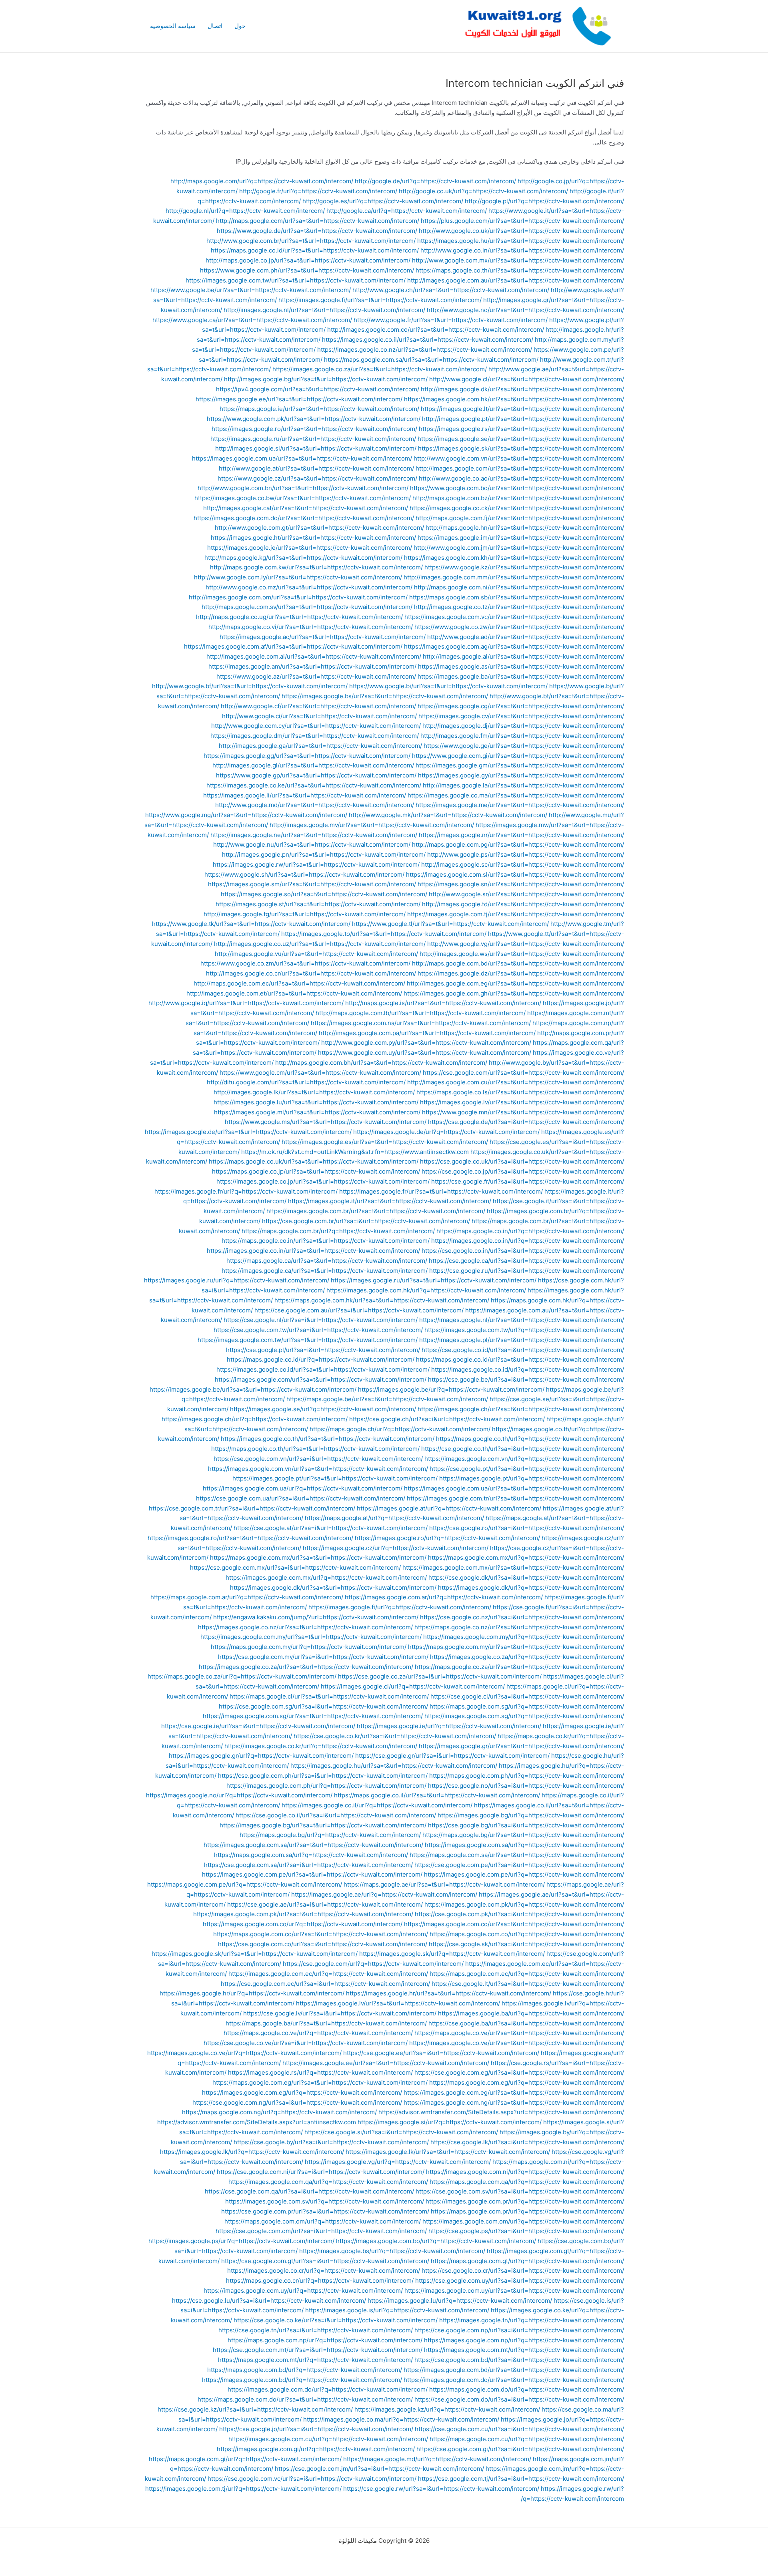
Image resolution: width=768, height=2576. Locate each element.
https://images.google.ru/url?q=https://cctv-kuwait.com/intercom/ (237, 1280)
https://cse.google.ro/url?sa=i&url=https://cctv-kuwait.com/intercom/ (527, 1528)
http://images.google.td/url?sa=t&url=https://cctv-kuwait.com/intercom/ (523, 904)
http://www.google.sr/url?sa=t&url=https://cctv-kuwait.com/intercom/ (526, 894)
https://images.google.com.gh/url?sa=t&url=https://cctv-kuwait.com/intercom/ (514, 993)
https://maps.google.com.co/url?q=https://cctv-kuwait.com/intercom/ (527, 1934)
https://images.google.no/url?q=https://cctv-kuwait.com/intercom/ (239, 1795)
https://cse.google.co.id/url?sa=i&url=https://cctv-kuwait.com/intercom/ (523, 1350)
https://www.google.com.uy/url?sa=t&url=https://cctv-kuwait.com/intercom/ (425, 1053)
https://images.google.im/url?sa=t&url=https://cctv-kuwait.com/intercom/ (521, 538)
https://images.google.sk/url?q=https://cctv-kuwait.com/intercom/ (452, 1954)
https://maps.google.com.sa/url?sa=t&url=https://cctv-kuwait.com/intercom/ (431, 360)
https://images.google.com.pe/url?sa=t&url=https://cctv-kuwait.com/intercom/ (312, 1874)
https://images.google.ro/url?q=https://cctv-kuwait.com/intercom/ (447, 1538)
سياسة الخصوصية (173, 26)
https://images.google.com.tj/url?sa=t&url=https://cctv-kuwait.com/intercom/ (516, 914)
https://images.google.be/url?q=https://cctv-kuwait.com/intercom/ (451, 1389)
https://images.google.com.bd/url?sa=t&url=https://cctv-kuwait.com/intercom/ (514, 2370)
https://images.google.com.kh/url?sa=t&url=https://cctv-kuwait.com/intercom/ (514, 558)
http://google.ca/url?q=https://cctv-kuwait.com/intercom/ (407, 211)
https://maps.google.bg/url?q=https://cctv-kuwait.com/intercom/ (330, 1835)
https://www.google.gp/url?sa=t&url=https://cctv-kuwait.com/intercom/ (316, 775)
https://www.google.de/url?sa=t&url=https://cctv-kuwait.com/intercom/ (317, 231)
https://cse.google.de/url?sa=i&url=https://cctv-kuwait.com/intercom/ (526, 1122)
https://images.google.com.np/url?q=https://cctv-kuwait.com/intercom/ (524, 2340)
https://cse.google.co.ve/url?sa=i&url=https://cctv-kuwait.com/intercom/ (306, 2043)
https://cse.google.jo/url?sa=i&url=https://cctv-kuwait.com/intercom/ (316, 2429)
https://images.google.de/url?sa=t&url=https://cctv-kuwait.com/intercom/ (248, 1132)
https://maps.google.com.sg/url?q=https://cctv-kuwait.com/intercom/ (527, 1706)
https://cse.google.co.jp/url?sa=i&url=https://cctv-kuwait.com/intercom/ (523, 1171)
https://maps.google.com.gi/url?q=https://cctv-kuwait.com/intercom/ (245, 2459)
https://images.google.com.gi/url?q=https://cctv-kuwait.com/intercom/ (316, 2449)
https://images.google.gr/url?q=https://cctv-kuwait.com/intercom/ (261, 1756)
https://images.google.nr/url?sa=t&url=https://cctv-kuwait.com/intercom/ (521, 835)
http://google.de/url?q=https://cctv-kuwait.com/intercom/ (435, 181)
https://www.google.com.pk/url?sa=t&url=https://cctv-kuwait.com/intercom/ (314, 419)
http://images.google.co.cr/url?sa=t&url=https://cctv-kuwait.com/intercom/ (311, 973)
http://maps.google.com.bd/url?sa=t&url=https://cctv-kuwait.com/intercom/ (518, 963)
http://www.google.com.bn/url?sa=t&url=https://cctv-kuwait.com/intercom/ (303, 488)
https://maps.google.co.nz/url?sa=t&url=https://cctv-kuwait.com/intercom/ (519, 1627)
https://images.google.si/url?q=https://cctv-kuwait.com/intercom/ (450, 2122)
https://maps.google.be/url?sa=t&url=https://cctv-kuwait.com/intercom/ (387, 1399)
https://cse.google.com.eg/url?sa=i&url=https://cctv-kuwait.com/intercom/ (519, 2072)
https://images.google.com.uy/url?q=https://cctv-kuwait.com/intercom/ (303, 2291)
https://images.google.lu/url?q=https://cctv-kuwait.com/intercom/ (460, 2301)
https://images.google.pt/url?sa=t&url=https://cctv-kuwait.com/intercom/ (335, 1478)
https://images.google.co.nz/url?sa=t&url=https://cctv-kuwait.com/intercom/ (425, 350)
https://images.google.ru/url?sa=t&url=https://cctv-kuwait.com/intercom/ (313, 439)
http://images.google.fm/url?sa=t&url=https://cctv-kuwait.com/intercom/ (522, 736)
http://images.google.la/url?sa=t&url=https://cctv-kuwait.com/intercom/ (523, 785)
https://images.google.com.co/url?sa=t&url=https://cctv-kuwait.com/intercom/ (514, 1924)
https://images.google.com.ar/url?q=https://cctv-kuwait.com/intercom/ (444, 1597)
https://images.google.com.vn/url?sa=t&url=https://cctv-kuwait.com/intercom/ (318, 1469)
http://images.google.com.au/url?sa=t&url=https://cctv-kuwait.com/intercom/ (516, 280)
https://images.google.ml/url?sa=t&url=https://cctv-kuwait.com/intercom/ (317, 1112)
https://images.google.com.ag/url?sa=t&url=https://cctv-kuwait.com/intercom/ (514, 646)
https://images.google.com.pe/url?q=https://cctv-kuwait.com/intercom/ (524, 1874)
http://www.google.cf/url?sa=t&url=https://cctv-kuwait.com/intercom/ (318, 706)
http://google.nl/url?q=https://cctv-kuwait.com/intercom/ (245, 211)
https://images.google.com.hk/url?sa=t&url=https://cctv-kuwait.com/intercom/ (514, 399)
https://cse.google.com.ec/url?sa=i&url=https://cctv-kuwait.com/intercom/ (325, 1984)
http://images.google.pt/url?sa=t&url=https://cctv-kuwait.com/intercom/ (523, 419)
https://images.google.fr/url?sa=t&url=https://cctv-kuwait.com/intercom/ (441, 1191)
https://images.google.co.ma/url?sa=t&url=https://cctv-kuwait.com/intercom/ (516, 795)
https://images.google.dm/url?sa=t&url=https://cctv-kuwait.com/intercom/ (315, 736)
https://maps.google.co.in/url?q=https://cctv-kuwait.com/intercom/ (530, 1231)
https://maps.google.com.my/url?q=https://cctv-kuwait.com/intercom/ (309, 1647)
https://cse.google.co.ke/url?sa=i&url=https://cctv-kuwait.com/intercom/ (336, 2320)
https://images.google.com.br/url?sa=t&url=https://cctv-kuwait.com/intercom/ (376, 1211)
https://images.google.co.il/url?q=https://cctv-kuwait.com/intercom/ (377, 1805)
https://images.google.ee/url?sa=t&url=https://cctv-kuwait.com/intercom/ (299, 399)
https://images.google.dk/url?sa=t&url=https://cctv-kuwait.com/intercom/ (333, 1587)
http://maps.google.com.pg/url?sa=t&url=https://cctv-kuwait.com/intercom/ (518, 844)
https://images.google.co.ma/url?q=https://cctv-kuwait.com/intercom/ (401, 2419)
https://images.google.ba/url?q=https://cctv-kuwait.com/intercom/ (531, 2013)
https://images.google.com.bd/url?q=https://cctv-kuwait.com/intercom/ (302, 2380)
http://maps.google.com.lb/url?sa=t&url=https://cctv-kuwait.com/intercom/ (421, 1013)
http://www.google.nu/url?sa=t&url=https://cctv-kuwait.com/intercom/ (312, 844)
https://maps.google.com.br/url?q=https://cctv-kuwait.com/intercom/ (338, 1231)
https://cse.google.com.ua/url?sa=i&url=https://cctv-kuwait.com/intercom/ (301, 1498)
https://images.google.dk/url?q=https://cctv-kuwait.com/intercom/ (531, 1587)
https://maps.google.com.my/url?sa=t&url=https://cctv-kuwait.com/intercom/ (516, 1647)
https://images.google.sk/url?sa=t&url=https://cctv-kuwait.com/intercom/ (521, 448)
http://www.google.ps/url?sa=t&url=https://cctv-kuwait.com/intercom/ (526, 854)
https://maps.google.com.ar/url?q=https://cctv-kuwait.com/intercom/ (247, 1597)
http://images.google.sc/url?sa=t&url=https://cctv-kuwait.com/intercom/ (523, 864)
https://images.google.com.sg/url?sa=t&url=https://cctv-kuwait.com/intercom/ (313, 1716)
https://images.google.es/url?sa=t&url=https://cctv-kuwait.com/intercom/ (385, 1142)
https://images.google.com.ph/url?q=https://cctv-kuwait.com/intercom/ (326, 1786)
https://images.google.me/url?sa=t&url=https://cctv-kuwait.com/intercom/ (520, 805)
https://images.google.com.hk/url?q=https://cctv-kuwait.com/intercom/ (426, 1290)
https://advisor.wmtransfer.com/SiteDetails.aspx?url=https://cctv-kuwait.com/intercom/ (501, 2112)
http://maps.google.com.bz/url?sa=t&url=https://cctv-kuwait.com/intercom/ (518, 498)
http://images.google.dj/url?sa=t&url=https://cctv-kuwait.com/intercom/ (523, 726)
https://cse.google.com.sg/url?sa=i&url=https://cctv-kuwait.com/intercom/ (323, 1706)
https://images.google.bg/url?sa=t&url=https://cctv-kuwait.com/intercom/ (323, 1825)
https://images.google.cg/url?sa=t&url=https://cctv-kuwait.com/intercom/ (521, 706)
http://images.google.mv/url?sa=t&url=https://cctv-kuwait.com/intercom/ (372, 825)
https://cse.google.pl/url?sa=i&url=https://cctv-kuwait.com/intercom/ (323, 1350)
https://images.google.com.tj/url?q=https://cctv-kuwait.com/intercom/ (243, 2489)
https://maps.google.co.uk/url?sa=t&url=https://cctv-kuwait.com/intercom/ (314, 1161)
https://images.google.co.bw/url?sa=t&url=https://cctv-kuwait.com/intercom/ (303, 498)
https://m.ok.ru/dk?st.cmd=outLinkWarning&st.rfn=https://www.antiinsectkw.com (355, 1152)
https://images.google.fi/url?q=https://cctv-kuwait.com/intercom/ (400, 1607)
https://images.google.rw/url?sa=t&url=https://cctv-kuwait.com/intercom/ (316, 864)
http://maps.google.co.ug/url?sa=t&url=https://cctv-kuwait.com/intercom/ (299, 617)
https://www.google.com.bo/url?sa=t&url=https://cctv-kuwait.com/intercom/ (517, 488)
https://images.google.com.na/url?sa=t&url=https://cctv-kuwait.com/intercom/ (421, 1023)
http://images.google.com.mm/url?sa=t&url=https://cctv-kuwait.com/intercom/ (514, 577)
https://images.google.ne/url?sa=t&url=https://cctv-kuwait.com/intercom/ (314, 835)
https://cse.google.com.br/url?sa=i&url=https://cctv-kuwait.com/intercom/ (366, 1221)
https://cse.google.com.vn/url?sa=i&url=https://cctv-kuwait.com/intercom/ (318, 1459)
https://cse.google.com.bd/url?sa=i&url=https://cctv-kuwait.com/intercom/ (519, 2360)
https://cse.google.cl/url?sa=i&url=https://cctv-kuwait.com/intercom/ (527, 1696)
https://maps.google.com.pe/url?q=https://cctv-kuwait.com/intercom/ (245, 1884)
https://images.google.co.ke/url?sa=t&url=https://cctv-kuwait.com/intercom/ (314, 785)
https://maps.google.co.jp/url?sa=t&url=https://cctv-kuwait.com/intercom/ (316, 1171)
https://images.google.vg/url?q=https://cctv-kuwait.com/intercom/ (398, 2162)
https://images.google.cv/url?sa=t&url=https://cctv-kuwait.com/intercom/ (521, 716)
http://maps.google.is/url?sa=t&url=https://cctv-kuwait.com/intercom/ (443, 1003)
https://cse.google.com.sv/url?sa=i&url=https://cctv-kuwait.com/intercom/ (520, 2191)
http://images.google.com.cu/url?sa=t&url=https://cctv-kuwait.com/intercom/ (516, 1082)
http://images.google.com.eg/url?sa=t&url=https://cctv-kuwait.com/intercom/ (515, 983)
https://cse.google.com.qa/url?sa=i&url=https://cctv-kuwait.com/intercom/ (309, 2191)
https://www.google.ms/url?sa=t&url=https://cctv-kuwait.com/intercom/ (326, 1122)
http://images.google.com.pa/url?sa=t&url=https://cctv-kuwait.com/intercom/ (427, 1033)
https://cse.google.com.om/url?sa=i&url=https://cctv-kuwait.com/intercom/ (321, 2231)
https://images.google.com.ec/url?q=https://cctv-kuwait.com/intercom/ (328, 1974)
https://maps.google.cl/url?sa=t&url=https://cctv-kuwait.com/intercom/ (329, 1696)
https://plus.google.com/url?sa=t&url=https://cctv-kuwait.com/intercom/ (522, 221)
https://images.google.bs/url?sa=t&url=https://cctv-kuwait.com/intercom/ (385, 696)
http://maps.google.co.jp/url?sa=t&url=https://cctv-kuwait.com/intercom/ (308, 260)
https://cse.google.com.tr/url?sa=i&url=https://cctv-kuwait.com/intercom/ (252, 1508)
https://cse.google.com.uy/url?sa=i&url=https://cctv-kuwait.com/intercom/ (520, 2281)
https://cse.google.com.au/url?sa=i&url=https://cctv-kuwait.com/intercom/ (359, 1310)
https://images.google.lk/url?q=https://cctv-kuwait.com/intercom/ (252, 2152)
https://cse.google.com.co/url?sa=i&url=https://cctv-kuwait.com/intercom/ (323, 1944)
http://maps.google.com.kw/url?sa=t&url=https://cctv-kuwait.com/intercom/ (316, 567)
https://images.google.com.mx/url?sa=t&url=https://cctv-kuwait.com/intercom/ (513, 1567)
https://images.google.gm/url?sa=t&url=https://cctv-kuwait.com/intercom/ (520, 765)
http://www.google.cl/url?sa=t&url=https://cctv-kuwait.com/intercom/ (527, 379)
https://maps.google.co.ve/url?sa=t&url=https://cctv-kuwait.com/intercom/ (519, 2033)
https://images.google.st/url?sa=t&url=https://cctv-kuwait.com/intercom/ (318, 904)
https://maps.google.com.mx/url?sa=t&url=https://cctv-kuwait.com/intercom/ (318, 1557)
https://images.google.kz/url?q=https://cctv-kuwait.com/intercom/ (447, 2409)
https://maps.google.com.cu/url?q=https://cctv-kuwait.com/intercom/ (527, 2439)
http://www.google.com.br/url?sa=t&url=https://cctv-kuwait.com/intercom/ (311, 241)
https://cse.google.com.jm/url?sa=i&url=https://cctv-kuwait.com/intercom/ (379, 2469)
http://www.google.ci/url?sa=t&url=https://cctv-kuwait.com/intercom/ (319, 716)
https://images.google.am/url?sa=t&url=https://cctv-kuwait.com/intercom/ (312, 666)
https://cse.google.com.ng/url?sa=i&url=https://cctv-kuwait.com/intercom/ (297, 2102)
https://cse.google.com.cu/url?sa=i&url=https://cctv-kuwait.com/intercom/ (519, 2429)
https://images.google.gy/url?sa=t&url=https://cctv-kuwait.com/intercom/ (521, 775)
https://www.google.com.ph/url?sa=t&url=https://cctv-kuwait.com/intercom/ (307, 270)
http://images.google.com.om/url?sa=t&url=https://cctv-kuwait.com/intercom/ (298, 597)
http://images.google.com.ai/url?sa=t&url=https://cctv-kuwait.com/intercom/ (314, 656)
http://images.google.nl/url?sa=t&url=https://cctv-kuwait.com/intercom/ (324, 310)
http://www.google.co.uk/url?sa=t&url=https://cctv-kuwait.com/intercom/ (521, 231)
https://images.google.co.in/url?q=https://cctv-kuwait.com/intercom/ (528, 1241)
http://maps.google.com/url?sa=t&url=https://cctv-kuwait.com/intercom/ (318, 221)
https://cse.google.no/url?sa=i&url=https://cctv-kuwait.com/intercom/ (526, 1786)
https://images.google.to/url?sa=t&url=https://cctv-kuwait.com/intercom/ (384, 934)
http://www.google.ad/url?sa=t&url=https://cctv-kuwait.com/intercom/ (526, 637)
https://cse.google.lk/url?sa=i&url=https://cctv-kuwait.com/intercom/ (527, 2142)
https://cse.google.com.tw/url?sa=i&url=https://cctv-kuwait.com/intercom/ (318, 1330)
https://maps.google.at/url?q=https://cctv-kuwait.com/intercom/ (394, 1518)
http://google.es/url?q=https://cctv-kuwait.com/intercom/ (383, 201)
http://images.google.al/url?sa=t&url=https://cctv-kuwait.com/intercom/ (523, 656)
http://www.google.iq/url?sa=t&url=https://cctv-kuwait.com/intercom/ (246, 1003)
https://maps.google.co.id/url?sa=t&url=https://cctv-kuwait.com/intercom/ (315, 250)
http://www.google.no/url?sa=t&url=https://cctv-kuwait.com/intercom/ (525, 310)
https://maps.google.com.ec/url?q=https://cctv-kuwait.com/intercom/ (527, 1974)
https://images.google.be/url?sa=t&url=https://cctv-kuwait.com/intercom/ (253, 1389)
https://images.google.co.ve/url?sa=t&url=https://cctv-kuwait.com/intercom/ (517, 2043)
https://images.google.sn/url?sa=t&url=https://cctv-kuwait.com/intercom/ (521, 884)
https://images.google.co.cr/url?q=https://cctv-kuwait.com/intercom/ (324, 2271)
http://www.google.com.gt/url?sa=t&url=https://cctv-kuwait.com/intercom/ (319, 528)
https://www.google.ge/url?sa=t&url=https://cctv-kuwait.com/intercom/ (524, 746)
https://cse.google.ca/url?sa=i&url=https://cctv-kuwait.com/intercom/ (526, 1261)
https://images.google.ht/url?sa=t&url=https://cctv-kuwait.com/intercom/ (313, 538)
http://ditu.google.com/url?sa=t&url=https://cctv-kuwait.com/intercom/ (306, 1082)
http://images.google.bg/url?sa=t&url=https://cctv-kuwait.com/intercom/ (326, 379)
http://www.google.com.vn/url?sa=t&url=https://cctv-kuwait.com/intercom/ (519, 458)
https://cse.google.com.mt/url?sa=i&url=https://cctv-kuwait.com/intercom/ (318, 2350)
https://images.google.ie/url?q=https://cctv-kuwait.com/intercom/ (449, 1726)
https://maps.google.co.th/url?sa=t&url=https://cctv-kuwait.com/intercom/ (520, 270)
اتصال (215, 26)
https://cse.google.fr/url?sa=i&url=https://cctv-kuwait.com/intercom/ (528, 1181)
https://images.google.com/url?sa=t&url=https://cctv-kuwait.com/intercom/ (321, 1379)
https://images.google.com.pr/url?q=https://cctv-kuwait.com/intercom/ (525, 2201)
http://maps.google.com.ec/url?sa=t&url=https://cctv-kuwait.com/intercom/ (299, 983)
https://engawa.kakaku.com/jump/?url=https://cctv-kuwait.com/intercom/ (316, 1617)
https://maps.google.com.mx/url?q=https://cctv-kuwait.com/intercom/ (526, 1557)
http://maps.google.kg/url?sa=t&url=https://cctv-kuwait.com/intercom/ (303, 558)
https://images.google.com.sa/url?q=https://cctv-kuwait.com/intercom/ (524, 1845)
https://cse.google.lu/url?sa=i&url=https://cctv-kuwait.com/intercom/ (269, 2301)
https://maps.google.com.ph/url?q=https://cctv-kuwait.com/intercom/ (527, 1776)
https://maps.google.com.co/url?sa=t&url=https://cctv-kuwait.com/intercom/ (321, 1934)
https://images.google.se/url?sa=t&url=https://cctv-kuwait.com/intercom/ (521, 439)
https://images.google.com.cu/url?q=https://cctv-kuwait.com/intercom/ (328, 2439)
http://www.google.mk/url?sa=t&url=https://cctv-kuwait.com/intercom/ (448, 815)
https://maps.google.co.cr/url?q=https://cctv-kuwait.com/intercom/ (320, 2281)
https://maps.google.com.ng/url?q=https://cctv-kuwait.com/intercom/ (279, 2112)
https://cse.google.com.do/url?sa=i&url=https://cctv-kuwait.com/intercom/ (519, 2399)
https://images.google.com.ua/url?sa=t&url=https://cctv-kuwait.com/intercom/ (302, 458)
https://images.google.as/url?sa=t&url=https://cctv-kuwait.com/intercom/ (521, 666)
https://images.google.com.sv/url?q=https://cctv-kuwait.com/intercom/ (325, 2201)
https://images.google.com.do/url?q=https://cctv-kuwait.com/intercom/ (328, 2389)
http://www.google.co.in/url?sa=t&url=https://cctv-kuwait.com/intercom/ (522, 250)
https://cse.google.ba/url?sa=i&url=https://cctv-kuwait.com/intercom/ (526, 2023)
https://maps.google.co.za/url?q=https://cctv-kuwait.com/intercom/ (242, 1676)
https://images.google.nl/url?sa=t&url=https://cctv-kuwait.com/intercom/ (522, 1320)
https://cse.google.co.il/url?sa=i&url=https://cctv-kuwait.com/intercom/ (336, 1815)
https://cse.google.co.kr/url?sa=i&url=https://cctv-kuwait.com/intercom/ (395, 1736)
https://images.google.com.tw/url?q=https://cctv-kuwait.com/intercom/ (524, 1330)
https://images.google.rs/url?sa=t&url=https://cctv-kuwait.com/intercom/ (521, 429)
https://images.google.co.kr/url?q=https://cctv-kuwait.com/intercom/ (321, 1746)
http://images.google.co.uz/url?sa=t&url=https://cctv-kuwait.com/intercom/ (320, 944)
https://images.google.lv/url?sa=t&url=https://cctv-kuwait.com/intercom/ (522, 1102)
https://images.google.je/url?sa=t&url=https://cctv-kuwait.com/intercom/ (310, 548)
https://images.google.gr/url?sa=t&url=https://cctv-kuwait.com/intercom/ (521, 1746)
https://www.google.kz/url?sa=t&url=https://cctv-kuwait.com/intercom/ (524, 567)
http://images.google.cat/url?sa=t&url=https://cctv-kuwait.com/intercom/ (306, 508)
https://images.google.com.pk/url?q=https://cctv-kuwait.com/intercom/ (524, 1904)
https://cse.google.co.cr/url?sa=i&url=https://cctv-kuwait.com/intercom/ (523, 2271)
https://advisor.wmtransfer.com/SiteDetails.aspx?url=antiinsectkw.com (257, 2122)
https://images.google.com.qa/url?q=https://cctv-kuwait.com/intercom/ (328, 2182)
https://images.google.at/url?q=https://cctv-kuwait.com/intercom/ (449, 1508)
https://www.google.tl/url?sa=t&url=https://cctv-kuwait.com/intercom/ (450, 924)
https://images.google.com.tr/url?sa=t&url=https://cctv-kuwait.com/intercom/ (515, 1498)
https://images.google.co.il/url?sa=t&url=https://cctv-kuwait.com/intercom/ (428, 340)
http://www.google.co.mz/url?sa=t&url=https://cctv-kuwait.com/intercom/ (309, 587)
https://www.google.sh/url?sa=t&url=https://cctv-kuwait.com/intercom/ (304, 874)
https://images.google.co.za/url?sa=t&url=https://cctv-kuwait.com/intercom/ (380, 369)
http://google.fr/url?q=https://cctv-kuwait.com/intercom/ (318, 191)
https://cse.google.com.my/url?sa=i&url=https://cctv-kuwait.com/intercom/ (323, 1657)
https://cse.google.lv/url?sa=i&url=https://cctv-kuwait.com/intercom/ (340, 2013)
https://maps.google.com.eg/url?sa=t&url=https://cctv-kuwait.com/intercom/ (320, 2082)
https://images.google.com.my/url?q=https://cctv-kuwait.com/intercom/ (524, 1637)
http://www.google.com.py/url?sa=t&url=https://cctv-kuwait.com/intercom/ (426, 1043)
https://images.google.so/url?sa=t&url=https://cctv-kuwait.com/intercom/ (324, 894)
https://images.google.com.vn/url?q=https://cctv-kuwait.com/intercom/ (524, 1459)
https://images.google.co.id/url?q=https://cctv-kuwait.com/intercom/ (528, 1369)
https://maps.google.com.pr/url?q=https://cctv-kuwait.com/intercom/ (527, 2211)
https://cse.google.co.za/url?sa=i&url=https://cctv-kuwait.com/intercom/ (440, 1676)
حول (240, 26)
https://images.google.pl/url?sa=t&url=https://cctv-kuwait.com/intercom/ (522, 1340)
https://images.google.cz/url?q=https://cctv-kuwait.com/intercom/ (396, 1548)
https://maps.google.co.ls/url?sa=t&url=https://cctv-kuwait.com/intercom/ (520, 1092)
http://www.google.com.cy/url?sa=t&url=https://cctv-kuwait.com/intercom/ (316, 726)
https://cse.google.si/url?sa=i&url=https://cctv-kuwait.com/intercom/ (401, 2132)
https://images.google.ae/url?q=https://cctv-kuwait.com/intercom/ (384, 1894)
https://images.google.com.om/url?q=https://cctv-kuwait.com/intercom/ (523, 2221)
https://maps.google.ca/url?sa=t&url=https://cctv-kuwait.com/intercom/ (327, 1261)
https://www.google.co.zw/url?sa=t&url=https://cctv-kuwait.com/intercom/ (519, 627)
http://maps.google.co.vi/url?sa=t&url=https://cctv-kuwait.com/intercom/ (311, 627)
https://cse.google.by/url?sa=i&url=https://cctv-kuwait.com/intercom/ (331, 2142)
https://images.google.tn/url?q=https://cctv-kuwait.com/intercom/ (532, 2320)
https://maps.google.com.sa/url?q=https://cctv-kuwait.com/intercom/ (311, 1855)
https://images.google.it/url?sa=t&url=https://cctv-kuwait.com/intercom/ (390, 1201)
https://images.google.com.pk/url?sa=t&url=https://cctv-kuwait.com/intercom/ (303, 1914)
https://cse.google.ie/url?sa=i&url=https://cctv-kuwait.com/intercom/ (258, 1726)
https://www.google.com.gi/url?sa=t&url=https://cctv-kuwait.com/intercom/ (518, 756)
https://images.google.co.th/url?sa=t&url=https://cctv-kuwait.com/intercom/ (328, 1439)
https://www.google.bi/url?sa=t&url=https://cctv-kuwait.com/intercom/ (448, 686)
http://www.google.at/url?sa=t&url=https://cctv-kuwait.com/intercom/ (316, 468)
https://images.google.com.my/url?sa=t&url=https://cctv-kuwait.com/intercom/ (311, 1637)
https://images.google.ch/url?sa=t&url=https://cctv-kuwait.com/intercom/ (521, 1409)
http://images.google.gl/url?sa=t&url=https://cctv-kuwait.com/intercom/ (313, 765)
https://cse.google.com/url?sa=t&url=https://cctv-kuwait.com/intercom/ (523, 1073)
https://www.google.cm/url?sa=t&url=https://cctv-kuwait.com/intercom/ (320, 1073)
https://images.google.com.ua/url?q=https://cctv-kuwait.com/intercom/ (303, 1488)
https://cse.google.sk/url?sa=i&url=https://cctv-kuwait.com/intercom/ (526, 1944)
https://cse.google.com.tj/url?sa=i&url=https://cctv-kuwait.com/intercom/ (521, 2479)
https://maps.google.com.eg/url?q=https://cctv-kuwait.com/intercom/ (527, 2082)
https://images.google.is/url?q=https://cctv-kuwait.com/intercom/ (397, 2310)
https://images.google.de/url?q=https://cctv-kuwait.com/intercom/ (446, 1132)
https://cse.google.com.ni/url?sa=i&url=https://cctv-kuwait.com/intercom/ (321, 2172)
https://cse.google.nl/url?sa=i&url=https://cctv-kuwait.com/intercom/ (321, 1320)
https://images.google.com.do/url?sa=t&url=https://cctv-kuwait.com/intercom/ (304, 518)
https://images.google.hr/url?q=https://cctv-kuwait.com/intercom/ (252, 1993)
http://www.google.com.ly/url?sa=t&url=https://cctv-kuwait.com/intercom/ (298, 577)
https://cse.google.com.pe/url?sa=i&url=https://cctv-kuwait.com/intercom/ (519, 1865)
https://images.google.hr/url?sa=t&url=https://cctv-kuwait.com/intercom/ (449, 1993)
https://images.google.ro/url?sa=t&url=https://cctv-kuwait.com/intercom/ (314, 429)
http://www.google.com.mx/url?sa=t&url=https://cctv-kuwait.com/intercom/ (518, 260)
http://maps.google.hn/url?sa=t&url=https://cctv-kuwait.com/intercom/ (525, 528)
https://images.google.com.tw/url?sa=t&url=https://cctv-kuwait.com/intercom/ (296, 280)
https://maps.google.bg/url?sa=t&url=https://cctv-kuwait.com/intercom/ (523, 1835)
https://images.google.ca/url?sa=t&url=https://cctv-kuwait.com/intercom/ (325, 1271)
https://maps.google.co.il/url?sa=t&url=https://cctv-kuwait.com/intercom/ (437, 1795)
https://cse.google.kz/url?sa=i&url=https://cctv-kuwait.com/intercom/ (255, 2409)
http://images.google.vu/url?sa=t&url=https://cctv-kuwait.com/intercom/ (316, 954)
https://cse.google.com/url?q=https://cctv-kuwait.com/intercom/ (373, 1964)
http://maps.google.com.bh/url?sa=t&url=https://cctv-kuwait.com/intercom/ (381, 1063)
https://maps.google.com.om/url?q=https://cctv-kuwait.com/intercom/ (323, 2221)
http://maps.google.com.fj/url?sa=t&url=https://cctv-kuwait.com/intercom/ (520, 518)
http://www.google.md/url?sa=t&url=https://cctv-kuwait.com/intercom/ (315, 805)
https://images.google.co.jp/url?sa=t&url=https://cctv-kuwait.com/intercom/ (323, 1181)
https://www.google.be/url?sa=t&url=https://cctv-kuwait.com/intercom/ (251, 290)
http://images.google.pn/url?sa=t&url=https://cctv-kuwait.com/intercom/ (324, 854)
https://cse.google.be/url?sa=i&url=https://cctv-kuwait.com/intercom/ (526, 1379)
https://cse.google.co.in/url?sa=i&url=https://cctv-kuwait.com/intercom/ (523, 1251)
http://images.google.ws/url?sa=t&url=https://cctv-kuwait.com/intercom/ (522, 954)
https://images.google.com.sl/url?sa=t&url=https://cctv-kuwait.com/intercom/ (515, 874)
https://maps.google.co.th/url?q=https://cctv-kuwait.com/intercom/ (530, 1439)
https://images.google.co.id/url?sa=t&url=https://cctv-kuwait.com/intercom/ (323, 1369)
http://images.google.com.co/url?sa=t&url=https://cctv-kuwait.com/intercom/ (436, 330)
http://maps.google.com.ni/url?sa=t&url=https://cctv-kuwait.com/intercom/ (519, 587)
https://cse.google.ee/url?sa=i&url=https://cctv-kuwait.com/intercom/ (441, 2053)
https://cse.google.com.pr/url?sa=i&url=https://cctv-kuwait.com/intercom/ (325, 2211)
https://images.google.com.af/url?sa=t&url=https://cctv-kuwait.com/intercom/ (293, 646)
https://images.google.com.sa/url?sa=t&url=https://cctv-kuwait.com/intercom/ (313, 1845)
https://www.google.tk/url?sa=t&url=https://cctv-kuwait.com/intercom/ (251, 924)
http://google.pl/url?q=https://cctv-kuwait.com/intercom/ (544, 201)
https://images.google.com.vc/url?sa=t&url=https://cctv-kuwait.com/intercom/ (514, 617)
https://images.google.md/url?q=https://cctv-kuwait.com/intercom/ (437, 2459)
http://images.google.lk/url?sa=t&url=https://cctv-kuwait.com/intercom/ (314, 1092)
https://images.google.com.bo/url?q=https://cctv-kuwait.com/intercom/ (436, 2241)
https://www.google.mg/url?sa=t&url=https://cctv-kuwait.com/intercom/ (246, 815)
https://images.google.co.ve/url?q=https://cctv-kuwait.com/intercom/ (244, 2053)
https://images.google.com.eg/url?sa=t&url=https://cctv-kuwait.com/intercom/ (514, 2092)
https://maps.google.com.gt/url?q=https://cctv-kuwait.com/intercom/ (527, 2261)
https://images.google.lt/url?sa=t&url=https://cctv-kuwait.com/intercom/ (522, 409)
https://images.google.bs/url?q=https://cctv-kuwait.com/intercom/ (392, 2251)
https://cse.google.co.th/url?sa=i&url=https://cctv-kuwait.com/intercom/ (523, 1449)
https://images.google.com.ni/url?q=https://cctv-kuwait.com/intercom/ (525, 2172)
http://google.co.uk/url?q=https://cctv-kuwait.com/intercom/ (483, 191)
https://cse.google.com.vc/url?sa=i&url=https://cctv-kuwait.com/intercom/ (312, 2479)
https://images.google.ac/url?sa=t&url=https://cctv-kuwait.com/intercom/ (323, 637)
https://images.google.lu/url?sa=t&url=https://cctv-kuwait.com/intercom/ (316, 1102)
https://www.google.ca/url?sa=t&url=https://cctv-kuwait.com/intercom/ (252, 320)
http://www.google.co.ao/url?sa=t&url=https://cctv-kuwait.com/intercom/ (521, 478)
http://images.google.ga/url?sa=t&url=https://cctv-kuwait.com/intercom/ (320, 746)
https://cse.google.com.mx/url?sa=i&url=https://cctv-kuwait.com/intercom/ (295, 1567)
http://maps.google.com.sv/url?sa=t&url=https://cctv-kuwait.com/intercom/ (307, 607)
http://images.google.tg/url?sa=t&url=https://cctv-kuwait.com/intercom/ (305, 914)
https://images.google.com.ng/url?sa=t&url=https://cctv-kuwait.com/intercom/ (514, 2102)
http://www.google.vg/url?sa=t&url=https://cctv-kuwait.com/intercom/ (526, 944)
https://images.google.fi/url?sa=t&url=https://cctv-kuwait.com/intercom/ (380, 300)
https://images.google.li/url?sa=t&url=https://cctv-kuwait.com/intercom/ (305, 795)
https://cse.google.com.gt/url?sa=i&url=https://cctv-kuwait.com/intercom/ (325, 2261)
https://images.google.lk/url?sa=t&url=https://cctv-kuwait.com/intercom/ (448, 2152)
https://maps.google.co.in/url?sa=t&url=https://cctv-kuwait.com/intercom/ (326, 1241)
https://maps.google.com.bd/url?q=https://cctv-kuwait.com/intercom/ (305, 2370)
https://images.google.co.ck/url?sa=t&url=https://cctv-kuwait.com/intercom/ (517, 508)
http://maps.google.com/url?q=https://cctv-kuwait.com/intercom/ (262, 181)
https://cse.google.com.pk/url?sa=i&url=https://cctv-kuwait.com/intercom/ (519, 1914)
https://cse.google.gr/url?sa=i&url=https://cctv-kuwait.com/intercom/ (452, 1756)
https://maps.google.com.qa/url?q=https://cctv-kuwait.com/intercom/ (527, 2182)
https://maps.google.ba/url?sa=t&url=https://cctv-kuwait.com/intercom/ (326, 2023)
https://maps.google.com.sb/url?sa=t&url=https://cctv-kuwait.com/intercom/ (517, 597)
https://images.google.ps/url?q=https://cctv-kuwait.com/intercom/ (241, 2241)
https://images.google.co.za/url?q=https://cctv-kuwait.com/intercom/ (527, 1657)
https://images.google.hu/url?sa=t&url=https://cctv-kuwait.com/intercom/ (521, 241)
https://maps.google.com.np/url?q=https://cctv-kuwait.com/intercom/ (325, 2340)
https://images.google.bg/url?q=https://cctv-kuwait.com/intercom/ (531, 1815)
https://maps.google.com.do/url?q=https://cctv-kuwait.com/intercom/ (527, 2389)
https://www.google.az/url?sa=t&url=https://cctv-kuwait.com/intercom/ (316, 676)
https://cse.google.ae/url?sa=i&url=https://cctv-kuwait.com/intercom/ (325, 1904)
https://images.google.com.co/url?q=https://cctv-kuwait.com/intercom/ (303, 1924)
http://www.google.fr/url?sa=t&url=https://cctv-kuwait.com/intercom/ (451, 320)
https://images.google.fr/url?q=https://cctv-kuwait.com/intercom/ (246, 1191)
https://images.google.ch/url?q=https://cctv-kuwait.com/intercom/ (255, 1419)
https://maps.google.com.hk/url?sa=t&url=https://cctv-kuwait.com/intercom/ (382, 1300)
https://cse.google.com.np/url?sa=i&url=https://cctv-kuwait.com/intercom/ (519, 2330)
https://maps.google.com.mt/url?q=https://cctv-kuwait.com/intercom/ (315, 2360)
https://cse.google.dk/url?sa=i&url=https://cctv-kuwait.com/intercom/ (526, 1577)
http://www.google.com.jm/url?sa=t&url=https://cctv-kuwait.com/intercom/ (519, 548)
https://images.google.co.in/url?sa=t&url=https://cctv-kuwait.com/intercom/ (313, 1251)
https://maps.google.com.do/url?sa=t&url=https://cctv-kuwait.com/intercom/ (305, 2399)
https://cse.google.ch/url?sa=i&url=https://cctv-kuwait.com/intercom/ (447, 1419)
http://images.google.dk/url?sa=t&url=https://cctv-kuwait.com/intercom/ (522, 389)
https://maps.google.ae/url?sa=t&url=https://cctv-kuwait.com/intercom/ (444, 1884)
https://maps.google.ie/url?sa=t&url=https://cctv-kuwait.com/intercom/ (319, 409)
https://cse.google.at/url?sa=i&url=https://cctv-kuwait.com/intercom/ (331, 1528)
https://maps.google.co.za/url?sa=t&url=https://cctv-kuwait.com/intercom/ (519, 1667)
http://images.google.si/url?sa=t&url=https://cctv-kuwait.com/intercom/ (316, 448)
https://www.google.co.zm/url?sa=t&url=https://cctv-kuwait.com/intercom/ (305, 963)
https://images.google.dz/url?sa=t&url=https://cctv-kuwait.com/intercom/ (521, 973)
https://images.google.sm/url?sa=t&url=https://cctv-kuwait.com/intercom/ (312, 884)
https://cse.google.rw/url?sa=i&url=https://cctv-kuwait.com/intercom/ (441, 2489)
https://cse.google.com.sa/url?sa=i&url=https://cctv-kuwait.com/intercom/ (308, 1865)
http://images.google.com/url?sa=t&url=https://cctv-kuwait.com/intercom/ (520, 468)
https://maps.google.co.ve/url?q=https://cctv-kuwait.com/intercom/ (318, 2033)
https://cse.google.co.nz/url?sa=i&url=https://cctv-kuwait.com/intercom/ (522, 1617)
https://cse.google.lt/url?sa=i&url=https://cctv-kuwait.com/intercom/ (528, 1984)
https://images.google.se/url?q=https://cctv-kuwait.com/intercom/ (323, 1409)
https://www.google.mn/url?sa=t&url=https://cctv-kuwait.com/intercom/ (523, 1112)
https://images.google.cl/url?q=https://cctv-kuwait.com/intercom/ (413, 1686)
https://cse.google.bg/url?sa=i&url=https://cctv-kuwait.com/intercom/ (526, 1825)
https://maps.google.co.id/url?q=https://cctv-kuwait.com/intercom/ (321, 1359)
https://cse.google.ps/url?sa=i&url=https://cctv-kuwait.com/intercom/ (526, 2231)
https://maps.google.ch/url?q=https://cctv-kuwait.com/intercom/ (400, 1429)
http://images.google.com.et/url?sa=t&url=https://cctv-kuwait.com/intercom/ (294, 993)
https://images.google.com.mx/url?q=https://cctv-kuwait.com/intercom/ (326, 1577)
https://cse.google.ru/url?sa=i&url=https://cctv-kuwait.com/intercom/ (527, 1271)
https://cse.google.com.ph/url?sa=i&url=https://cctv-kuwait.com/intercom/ (323, 1776)
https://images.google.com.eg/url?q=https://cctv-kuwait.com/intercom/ (302, 2092)
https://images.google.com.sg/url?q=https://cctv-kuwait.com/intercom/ (524, 1716)
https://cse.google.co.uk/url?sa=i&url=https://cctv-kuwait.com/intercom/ (522, 1161)
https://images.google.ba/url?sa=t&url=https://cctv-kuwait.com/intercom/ (521, 676)
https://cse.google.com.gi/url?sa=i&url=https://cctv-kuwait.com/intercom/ (520, 2449)
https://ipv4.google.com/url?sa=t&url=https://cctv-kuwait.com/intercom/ (318, 389)
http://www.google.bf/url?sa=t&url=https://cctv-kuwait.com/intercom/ (250, 686)
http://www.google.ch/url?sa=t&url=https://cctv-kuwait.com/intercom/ (451, 290)
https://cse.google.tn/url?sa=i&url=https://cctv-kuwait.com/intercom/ (316, 2330)
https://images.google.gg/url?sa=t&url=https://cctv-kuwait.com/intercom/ (307, 756)
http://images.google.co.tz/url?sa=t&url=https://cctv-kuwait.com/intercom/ (519, 607)
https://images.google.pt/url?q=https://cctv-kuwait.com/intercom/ (532, 1478)
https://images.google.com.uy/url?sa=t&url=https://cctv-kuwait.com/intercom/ (514, 2291)
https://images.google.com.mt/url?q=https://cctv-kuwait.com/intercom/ (524, 2350)
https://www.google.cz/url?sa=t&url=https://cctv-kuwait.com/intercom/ (317, 478)
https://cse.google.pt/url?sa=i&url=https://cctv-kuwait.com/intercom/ (527, 1469)
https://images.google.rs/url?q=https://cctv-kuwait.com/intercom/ (320, 2072)
